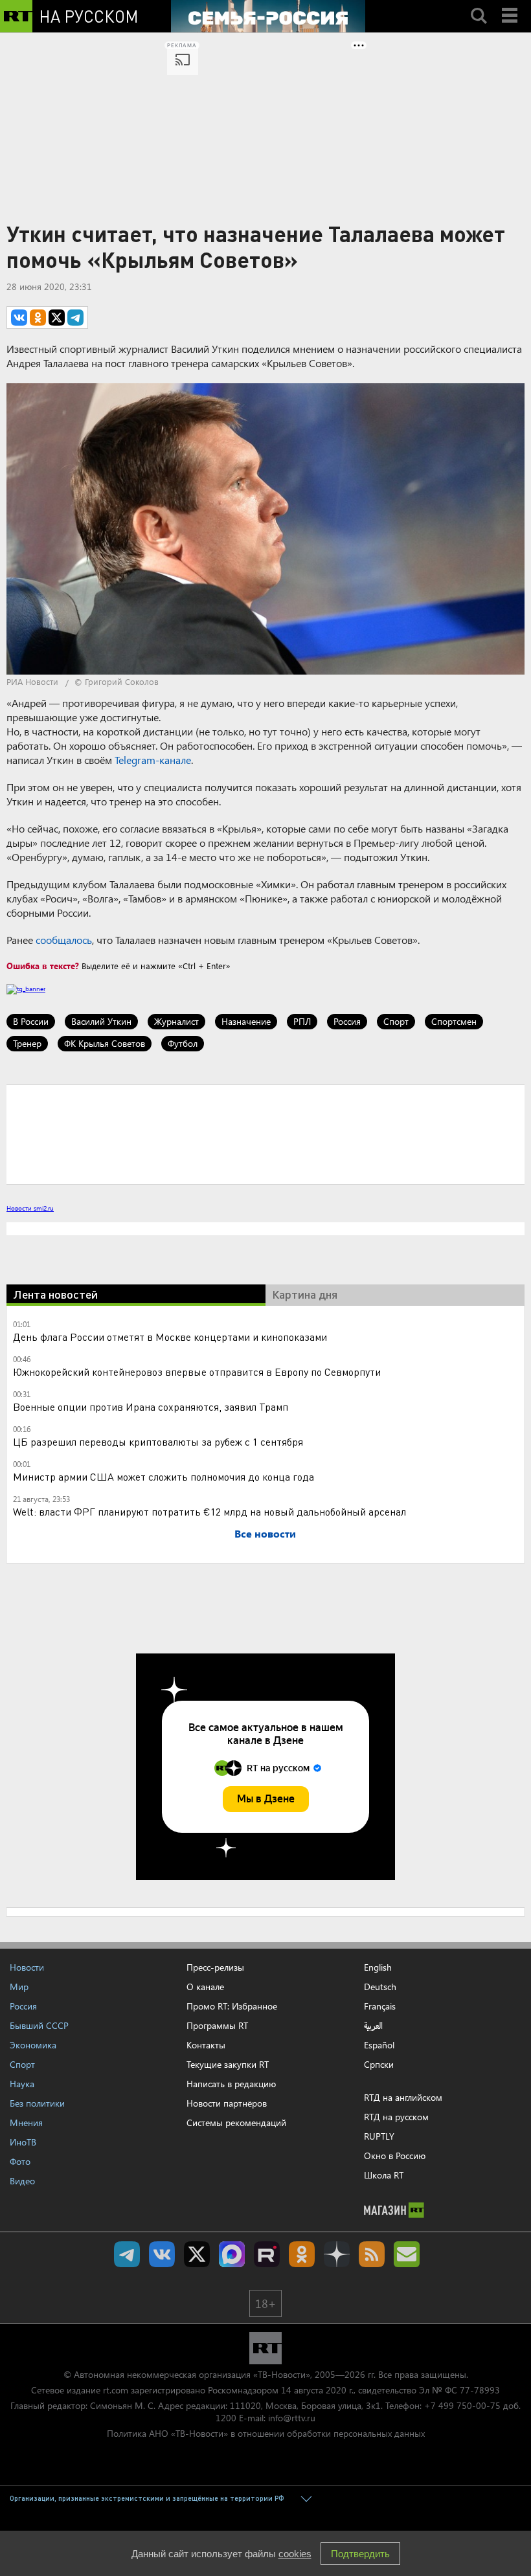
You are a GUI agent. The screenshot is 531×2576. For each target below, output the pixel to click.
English (378, 1967)
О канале (205, 1987)
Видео (22, 2181)
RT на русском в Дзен (337, 2254)
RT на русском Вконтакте (162, 2254)
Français (380, 2006)
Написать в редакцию (231, 2084)
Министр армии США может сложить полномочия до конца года (164, 1476)
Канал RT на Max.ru (232, 2254)
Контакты (206, 2045)
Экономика (33, 2045)
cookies (295, 2554)
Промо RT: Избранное (232, 2006)
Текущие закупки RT (228, 2064)
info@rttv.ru (292, 2418)
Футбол (183, 1043)
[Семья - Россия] (268, 16)
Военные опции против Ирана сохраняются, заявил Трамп (151, 1406)
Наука (22, 2084)
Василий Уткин (101, 1021)
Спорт (396, 1021)
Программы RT (217, 2025)
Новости (27, 1967)
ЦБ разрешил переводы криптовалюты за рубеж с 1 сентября (158, 1441)
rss (372, 2254)
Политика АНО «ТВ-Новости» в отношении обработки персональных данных (266, 2433)
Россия (347, 1021)
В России (31, 1021)
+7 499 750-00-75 (462, 2405)
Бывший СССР (39, 2025)
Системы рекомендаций (236, 2122)
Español (379, 2045)
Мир (19, 1987)
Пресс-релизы (215, 1967)
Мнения (26, 2122)
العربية (373, 2026)
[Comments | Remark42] (265, 1134)
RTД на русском (396, 2117)
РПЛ (302, 1021)
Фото (20, 2161)
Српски (379, 2065)
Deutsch (380, 1987)
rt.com (116, 2390)
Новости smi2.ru (30, 1208)
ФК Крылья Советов (105, 1043)
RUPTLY (379, 2136)
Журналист (176, 1021)
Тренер (27, 1043)
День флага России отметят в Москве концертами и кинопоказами (170, 1337)
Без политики (37, 2103)
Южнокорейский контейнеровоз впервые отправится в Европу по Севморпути (197, 1372)
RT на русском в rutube (267, 2254)
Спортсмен (454, 1021)
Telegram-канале (153, 760)
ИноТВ (23, 2142)
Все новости (265, 1533)
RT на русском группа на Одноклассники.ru (302, 2254)
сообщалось (64, 940)
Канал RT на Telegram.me (127, 2254)
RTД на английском (403, 2097)
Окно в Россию (395, 2156)
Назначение (246, 1021)
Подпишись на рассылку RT (407, 2254)
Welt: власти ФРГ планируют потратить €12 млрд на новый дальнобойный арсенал (209, 1511)
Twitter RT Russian (197, 2254)
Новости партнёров (227, 2103)
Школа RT (384, 2175)
